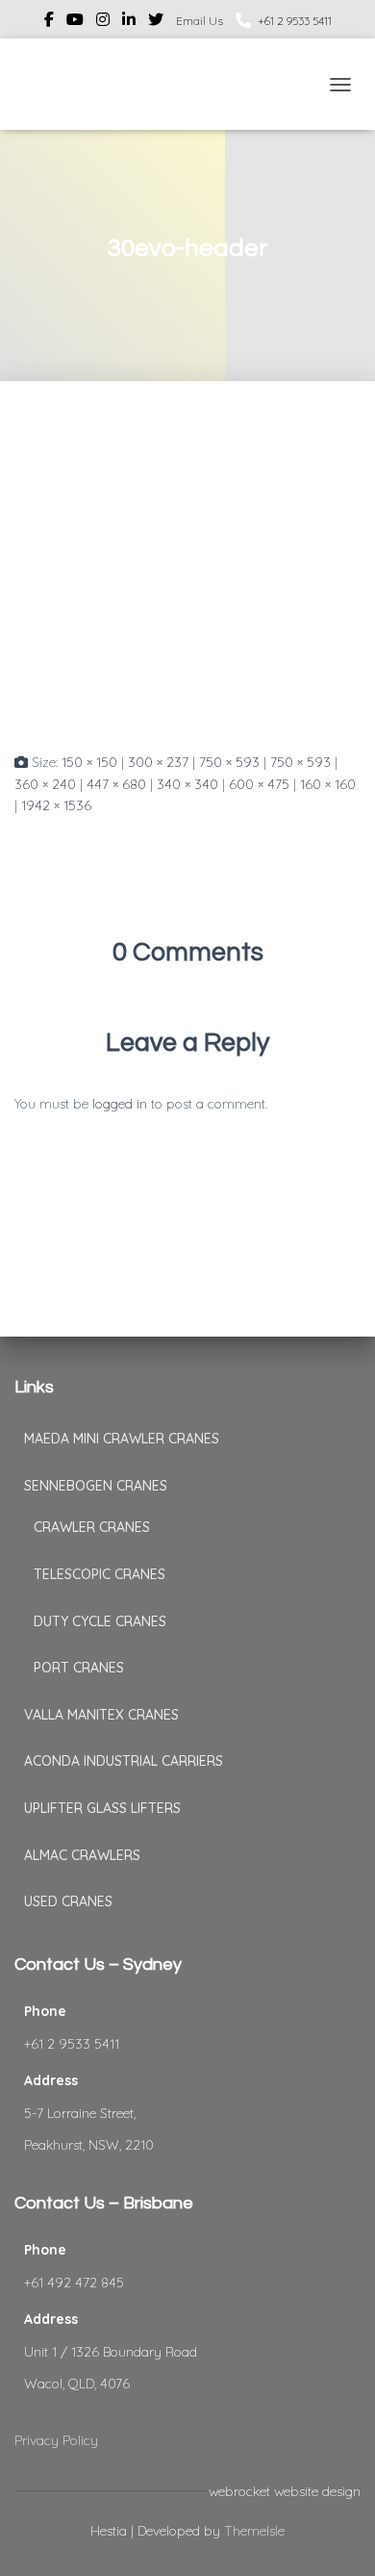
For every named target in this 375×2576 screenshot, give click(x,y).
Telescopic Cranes (100, 1574)
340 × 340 (187, 784)
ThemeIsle (254, 2531)
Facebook (49, 22)
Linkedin (129, 22)
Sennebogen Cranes (96, 1486)
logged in (120, 1104)
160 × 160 (328, 784)
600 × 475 (259, 784)
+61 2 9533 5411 (295, 21)
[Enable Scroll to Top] (337, 2538)
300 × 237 (158, 762)
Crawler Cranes (92, 1527)
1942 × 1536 (56, 805)
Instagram (103, 22)
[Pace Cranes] (58, 84)
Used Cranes (68, 1901)
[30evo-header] (187, 584)
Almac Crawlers (82, 1855)
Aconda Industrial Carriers (124, 1761)
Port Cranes (79, 1668)
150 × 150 (89, 762)
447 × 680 (116, 784)
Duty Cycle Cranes (100, 1621)
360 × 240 (45, 784)
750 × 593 (229, 762)
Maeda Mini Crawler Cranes (122, 1439)
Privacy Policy (56, 2440)
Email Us (200, 21)
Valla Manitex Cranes (101, 1715)
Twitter (156, 22)
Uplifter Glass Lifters (102, 1808)
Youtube (75, 22)
